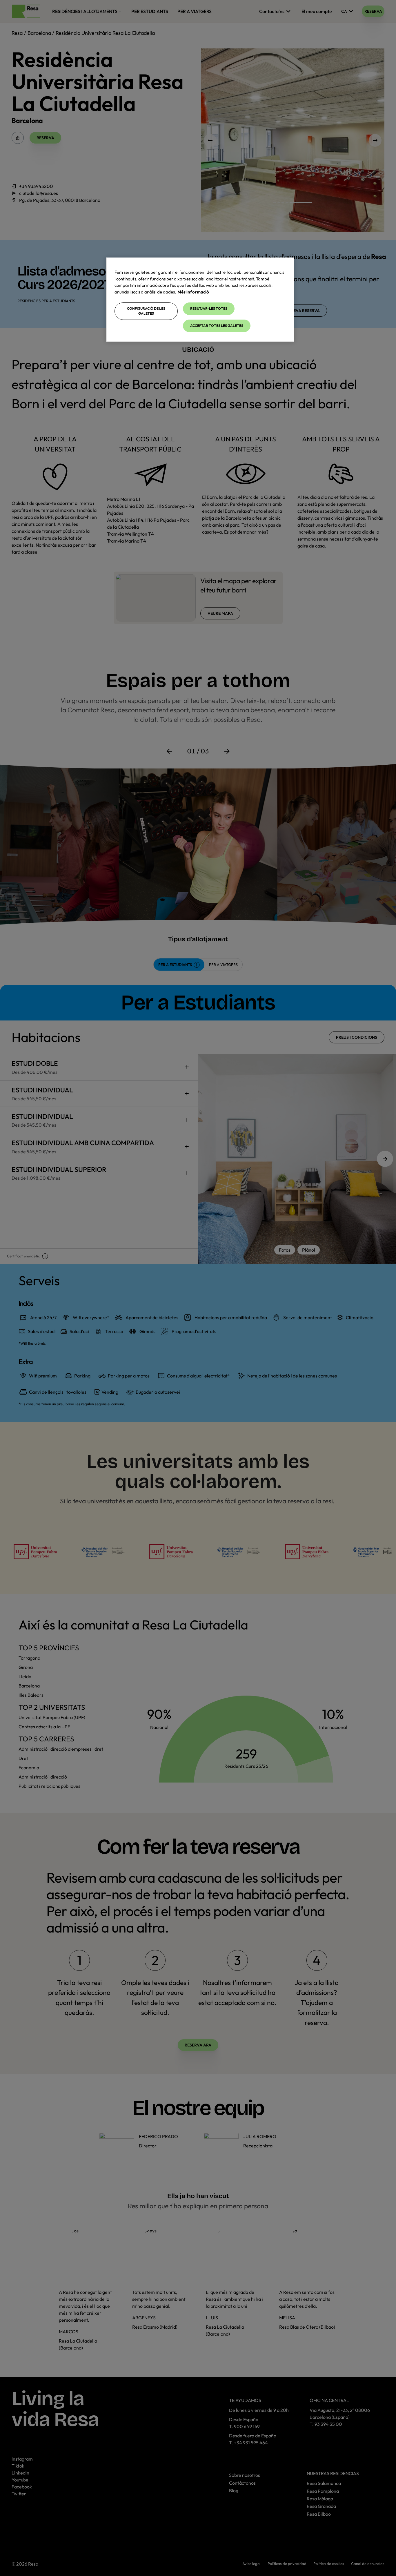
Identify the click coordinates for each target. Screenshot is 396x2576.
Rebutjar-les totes (209, 308)
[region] (200, 300)
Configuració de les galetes (146, 311)
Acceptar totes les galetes (217, 326)
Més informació (193, 292)
